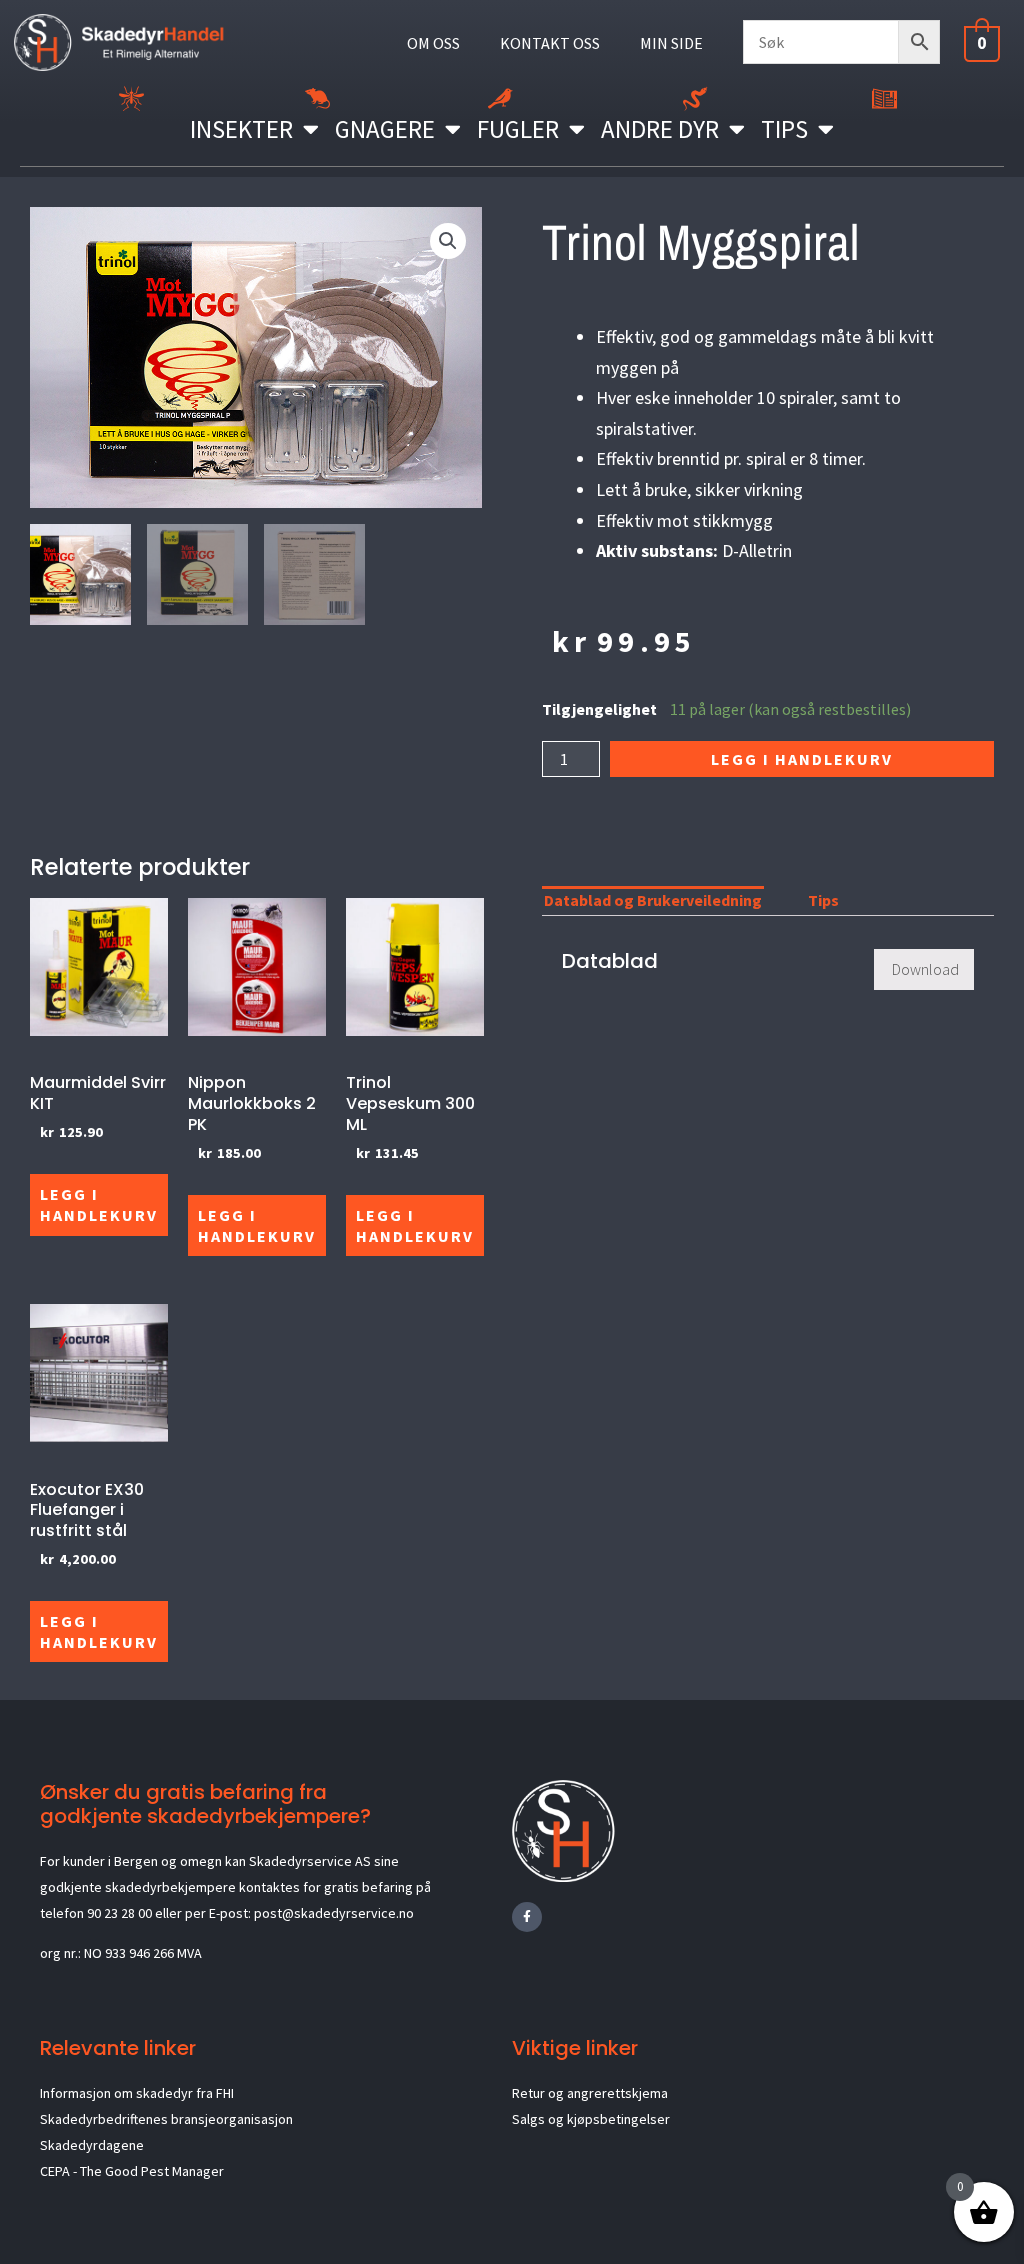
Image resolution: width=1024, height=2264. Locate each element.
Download (925, 969)
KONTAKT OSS (550, 43)
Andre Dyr (660, 129)
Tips (784, 129)
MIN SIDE (671, 43)
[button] (448, 241)
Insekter (241, 129)
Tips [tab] (823, 900)
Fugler (518, 129)
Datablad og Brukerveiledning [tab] (653, 900)
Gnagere (385, 129)
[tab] (785, 904)
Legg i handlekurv (802, 759)
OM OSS (433, 43)
